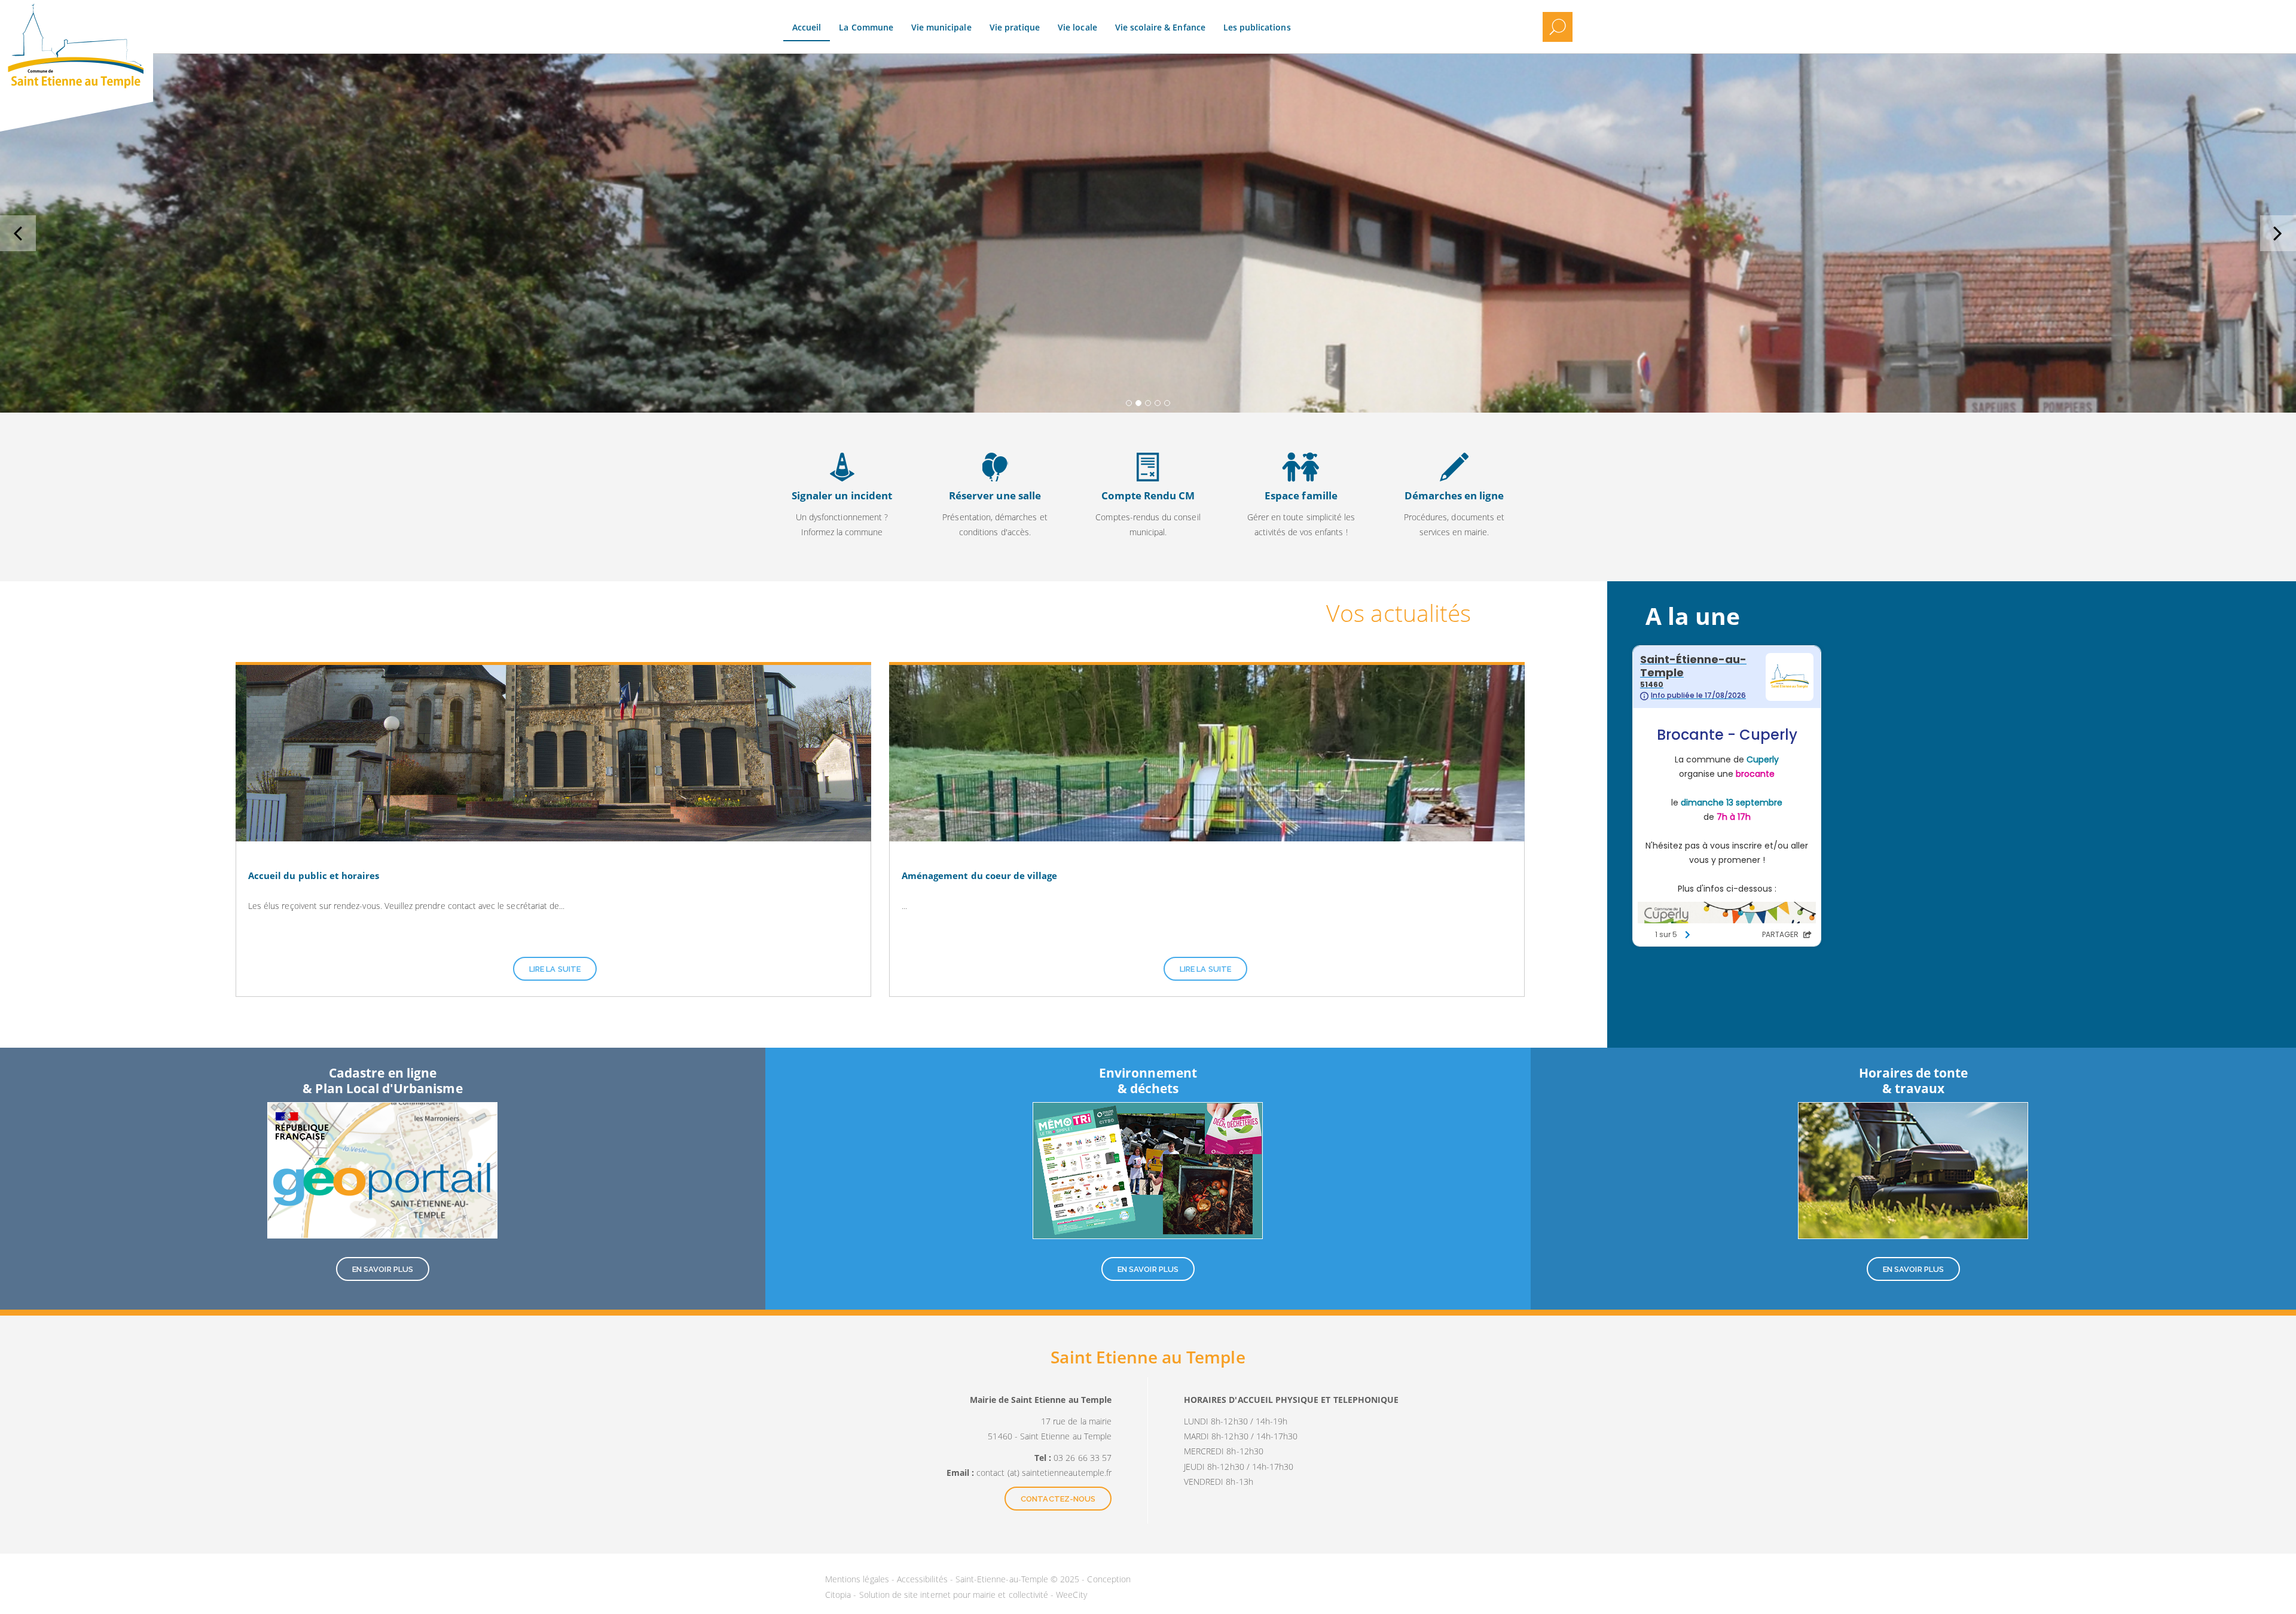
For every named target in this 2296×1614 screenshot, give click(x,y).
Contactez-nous (1058, 1499)
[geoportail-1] (382, 1170)
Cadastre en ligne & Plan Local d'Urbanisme (382, 1080)
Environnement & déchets (1148, 1080)
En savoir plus (842, 498)
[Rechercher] (1558, 27)
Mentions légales (858, 1579)
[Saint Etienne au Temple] (153, 18)
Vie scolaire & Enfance (1160, 27)
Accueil (807, 27)
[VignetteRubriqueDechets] (1148, 1170)
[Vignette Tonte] (1913, 1170)
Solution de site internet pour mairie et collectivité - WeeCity (973, 1595)
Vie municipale (941, 27)
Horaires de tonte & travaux (1914, 1080)
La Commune (866, 27)
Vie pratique (1015, 27)
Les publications (1257, 27)
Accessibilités (923, 1579)
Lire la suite (555, 969)
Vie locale (1077, 27)
